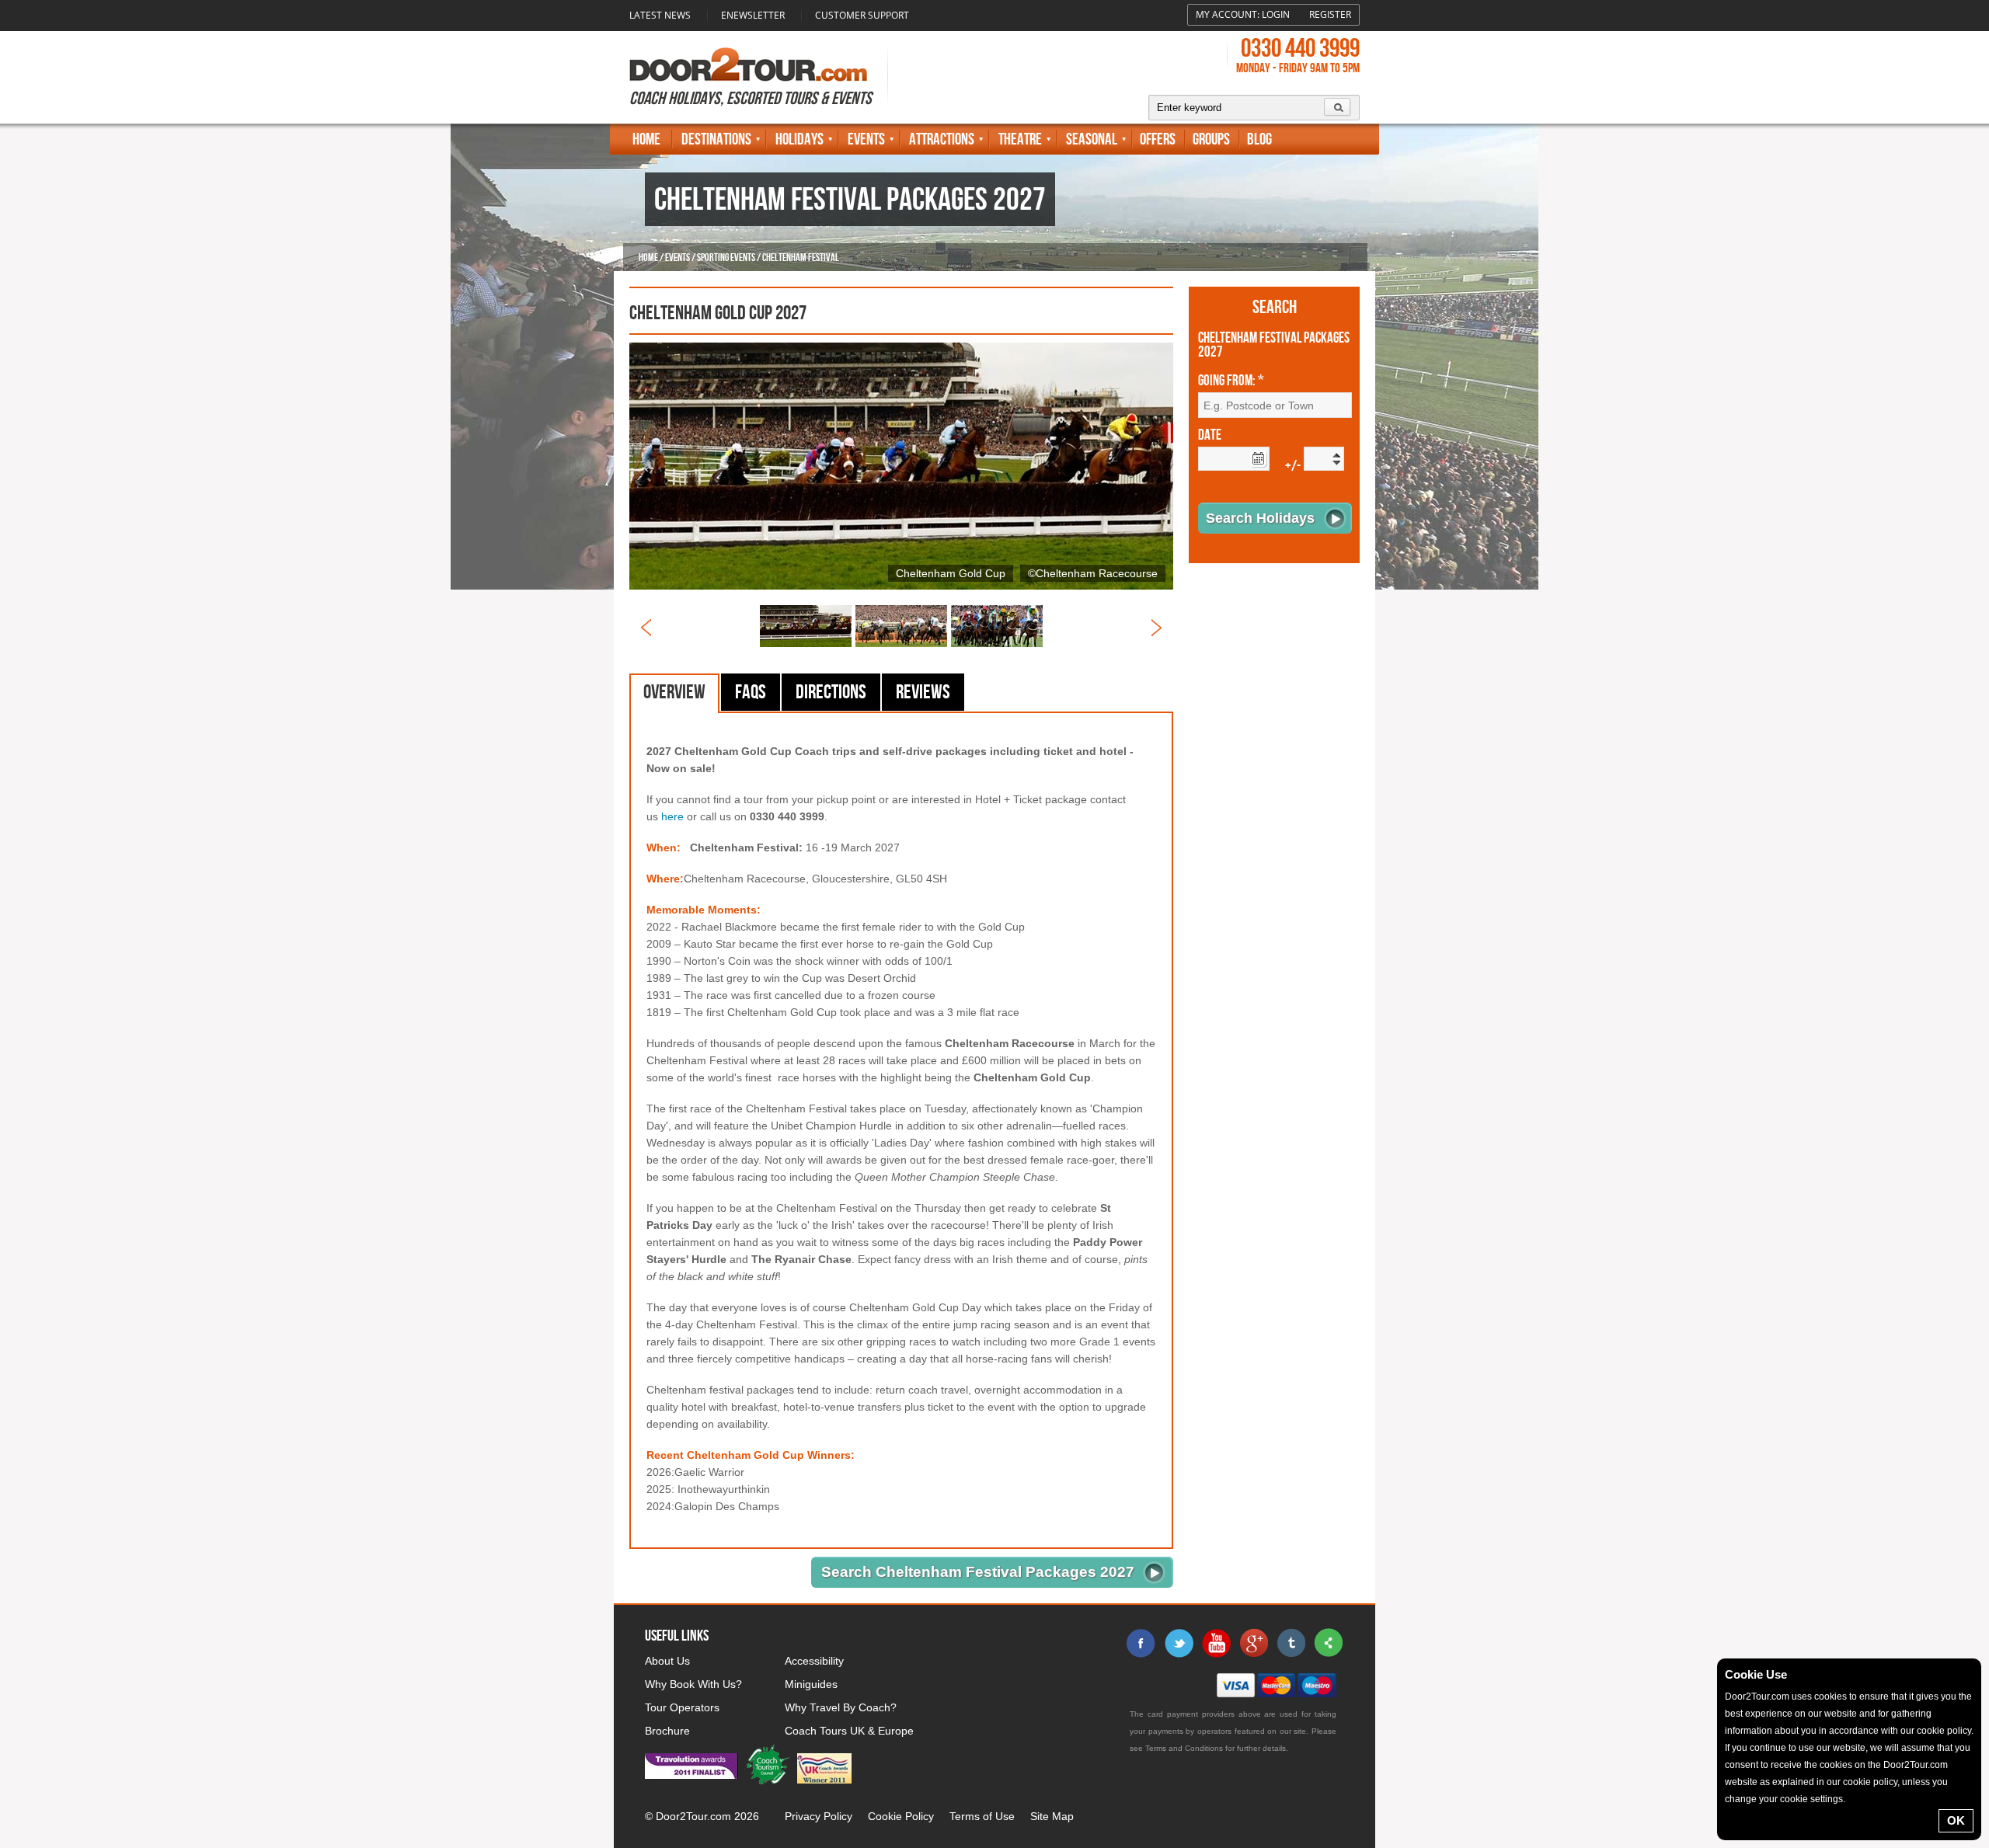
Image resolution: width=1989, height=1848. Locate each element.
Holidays (799, 139)
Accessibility (814, 1661)
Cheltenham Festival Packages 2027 (1274, 346)
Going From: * (1231, 381)
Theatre (1020, 139)
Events (866, 139)
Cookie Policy (901, 1816)
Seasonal (1092, 139)
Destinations (716, 139)
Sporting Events (726, 258)
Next (1156, 628)
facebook (1141, 1643)
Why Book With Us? (693, 1684)
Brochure (667, 1731)
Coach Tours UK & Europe (849, 1731)
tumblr (1291, 1643)
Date (1210, 436)
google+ (1253, 1643)
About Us (667, 1661)
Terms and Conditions (1184, 1748)
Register (1330, 14)
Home (646, 139)
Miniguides (811, 1684)
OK (1956, 1820)
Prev (646, 628)
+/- (1293, 466)
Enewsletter (753, 15)
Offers (1158, 139)
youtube (1216, 1643)
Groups (1211, 139)
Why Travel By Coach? (841, 1707)
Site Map (1052, 1816)
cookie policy (1944, 1731)
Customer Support (862, 15)
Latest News (660, 15)
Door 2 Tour (748, 64)
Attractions (942, 139)
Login (1276, 14)
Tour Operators (682, 1707)
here (672, 816)
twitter (1179, 1643)
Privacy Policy (819, 1816)
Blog (1259, 139)
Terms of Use (982, 1816)
